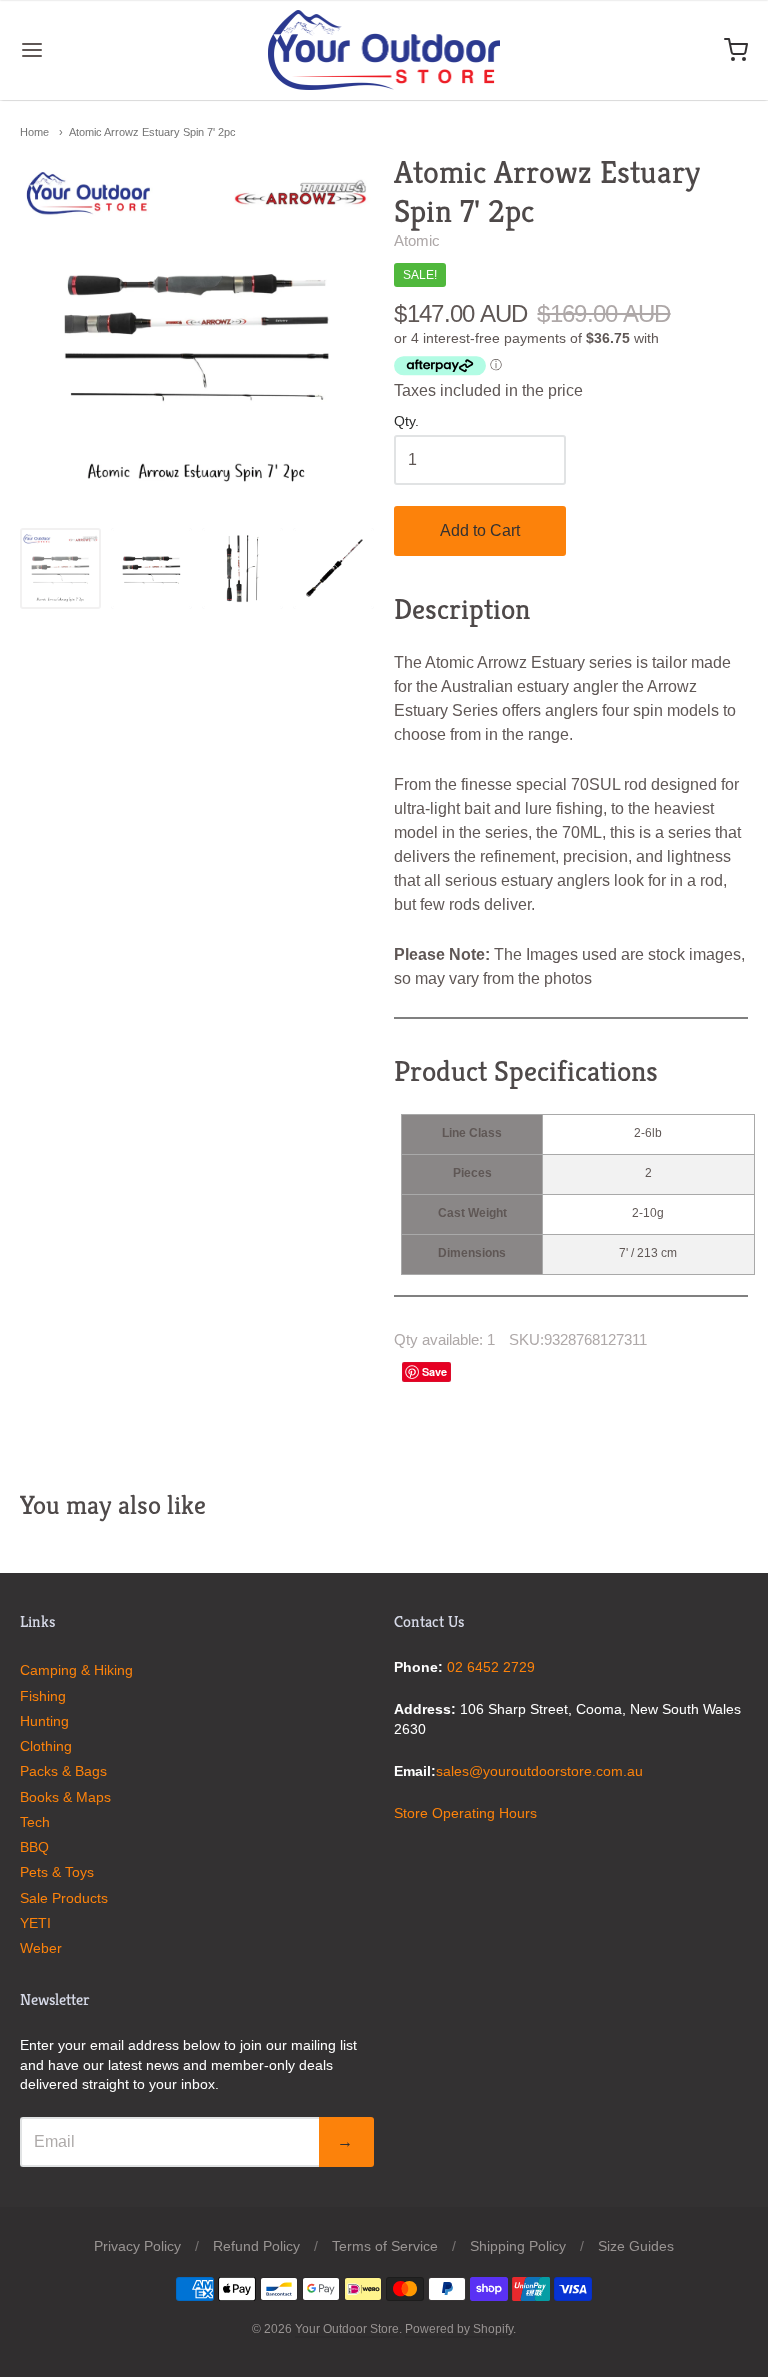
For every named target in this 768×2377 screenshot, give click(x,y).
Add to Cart (480, 530)
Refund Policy (256, 2246)
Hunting (44, 1721)
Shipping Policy (518, 2246)
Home (34, 132)
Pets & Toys (57, 1872)
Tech (35, 1822)
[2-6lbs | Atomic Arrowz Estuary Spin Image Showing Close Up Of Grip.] (333, 568)
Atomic (417, 240)
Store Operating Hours (465, 1813)
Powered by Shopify (459, 2329)
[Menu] (93, 50)
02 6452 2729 (491, 1667)
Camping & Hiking (76, 1670)
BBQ (34, 1847)
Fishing (43, 1696)
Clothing (46, 1746)
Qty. (406, 421)
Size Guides (636, 2246)
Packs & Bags (63, 1771)
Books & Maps (65, 1797)
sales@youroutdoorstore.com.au (539, 1771)
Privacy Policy (137, 2246)
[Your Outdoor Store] (384, 50)
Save (434, 1371)
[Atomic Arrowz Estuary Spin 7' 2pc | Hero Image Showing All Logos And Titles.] (60, 568)
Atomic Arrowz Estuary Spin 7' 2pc (152, 132)
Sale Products (64, 1898)
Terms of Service (385, 2246)
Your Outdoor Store (347, 2329)
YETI (35, 1923)
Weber (41, 1948)
